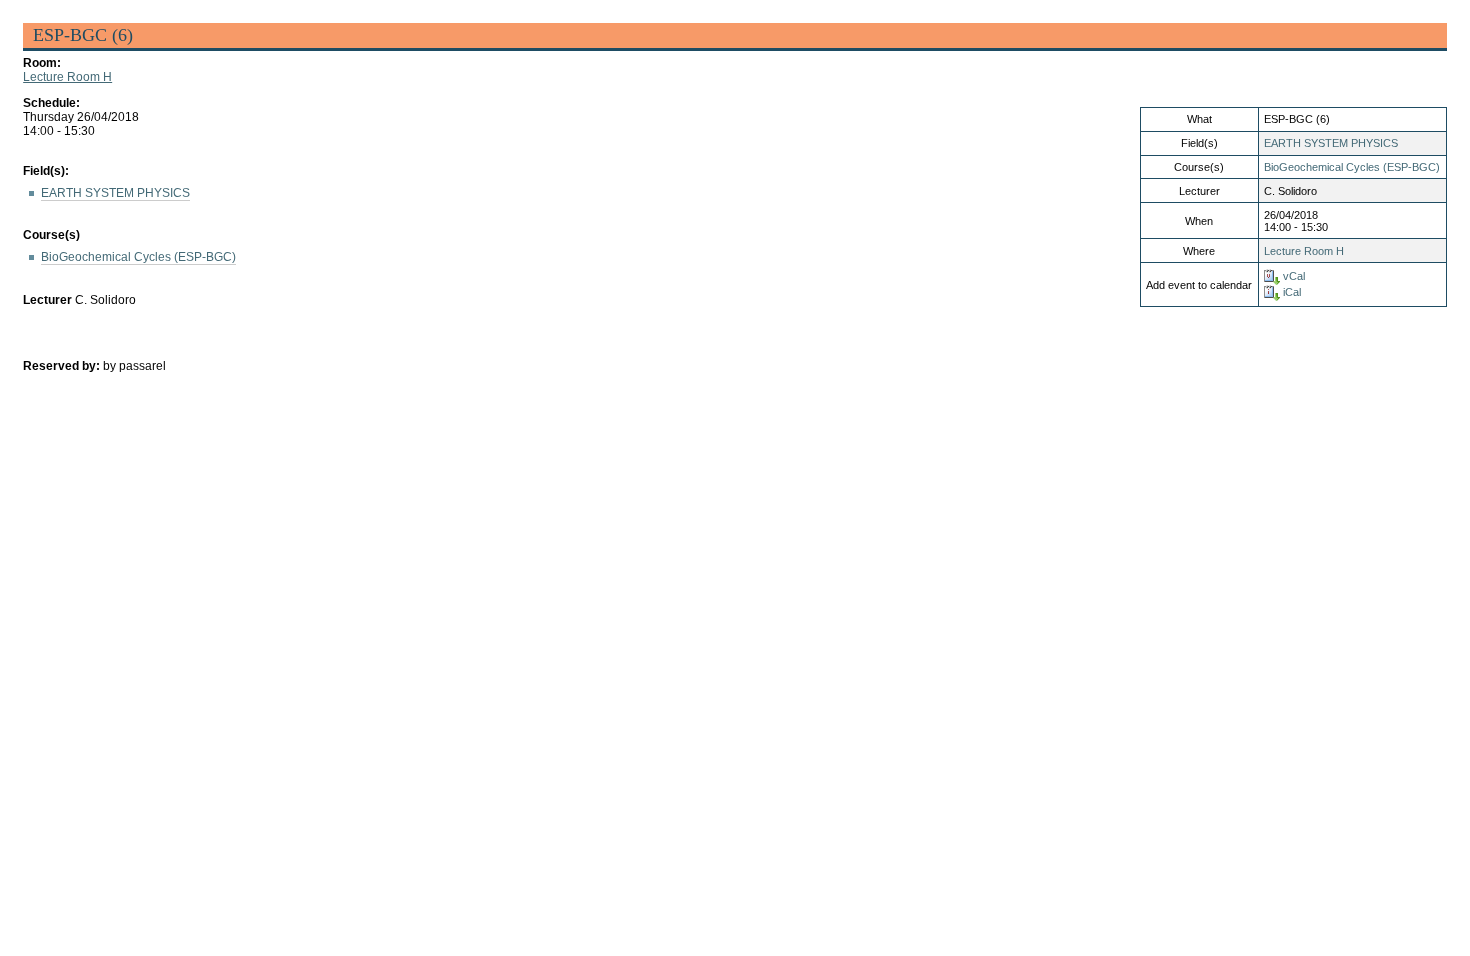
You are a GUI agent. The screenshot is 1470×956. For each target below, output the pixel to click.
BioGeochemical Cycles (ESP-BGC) (1352, 167)
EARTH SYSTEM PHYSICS (1331, 143)
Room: (42, 63)
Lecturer (47, 300)
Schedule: (51, 103)
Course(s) (51, 235)
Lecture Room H (67, 77)
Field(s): (46, 171)
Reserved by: (63, 366)
